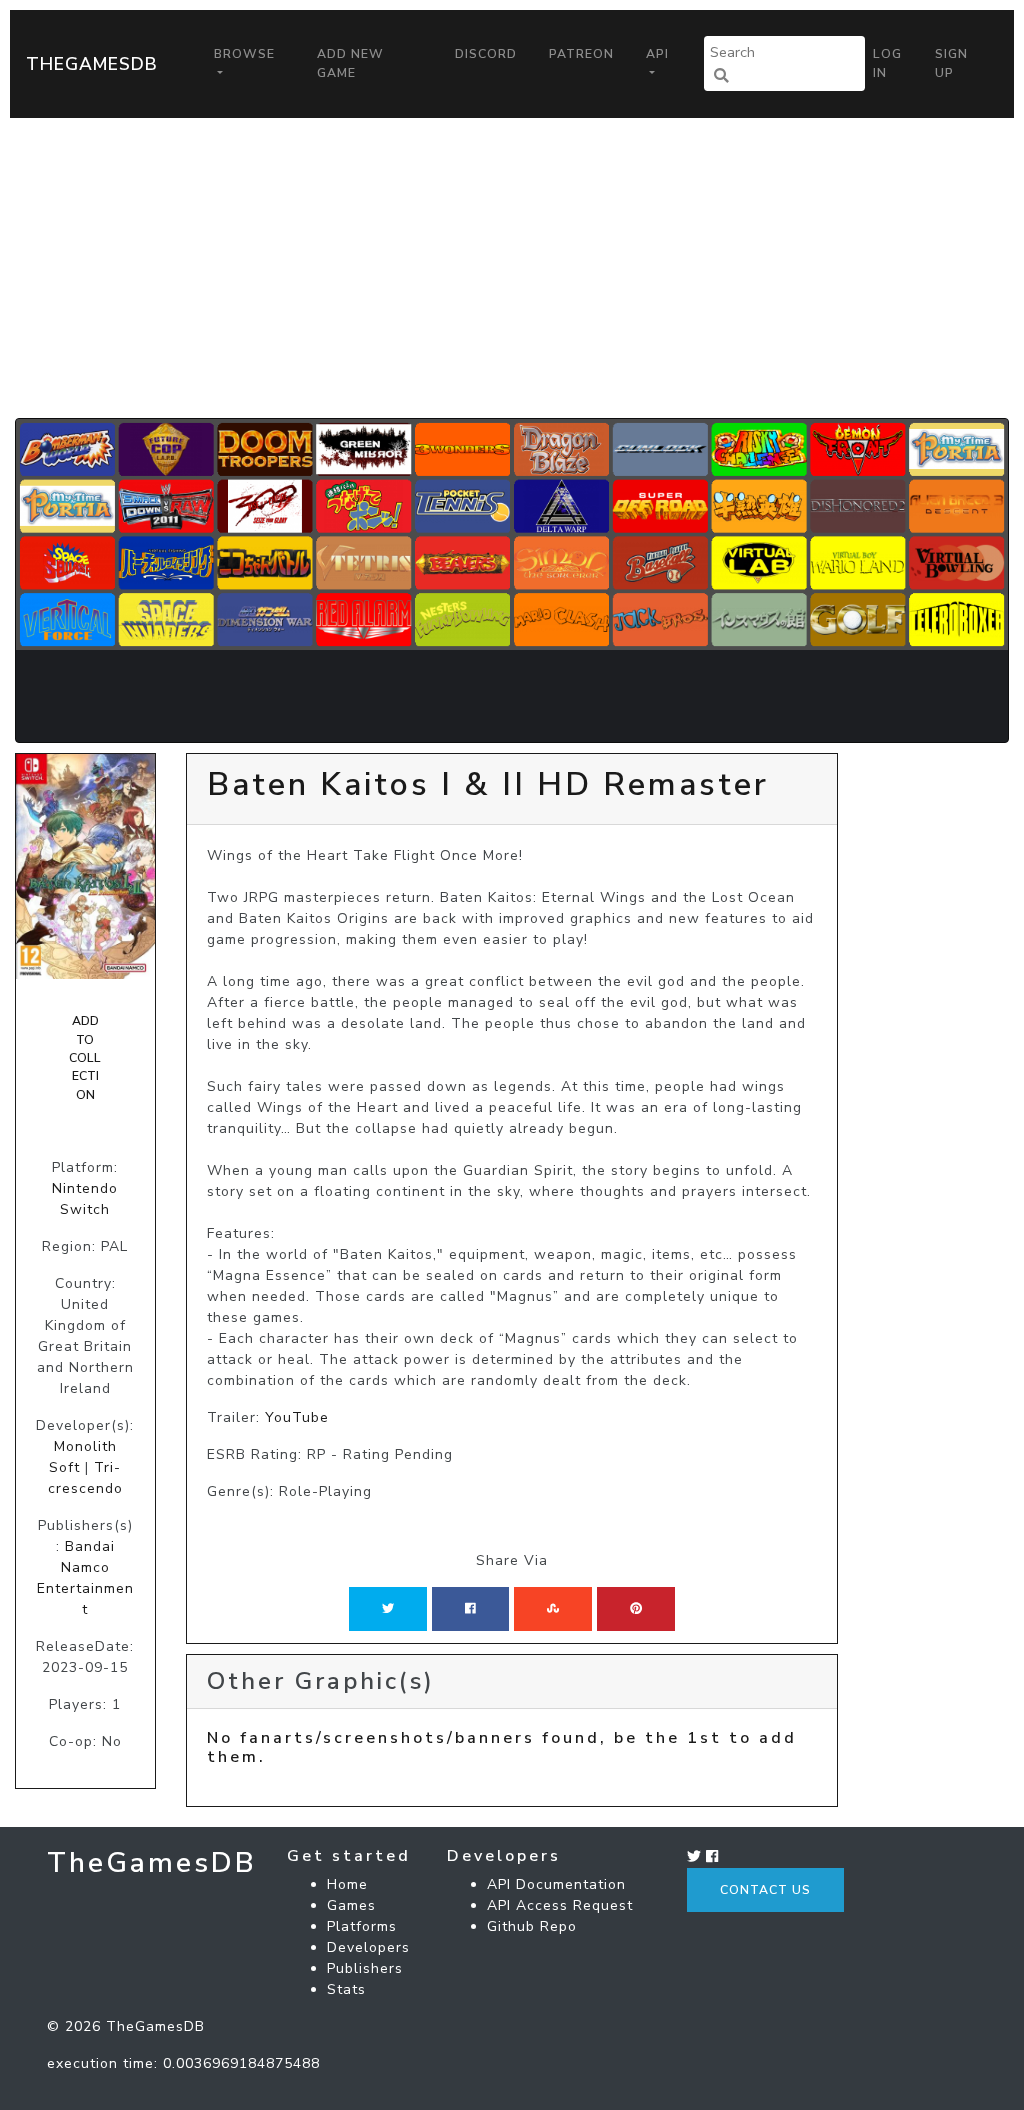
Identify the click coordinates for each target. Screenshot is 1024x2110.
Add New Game (350, 63)
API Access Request (560, 1905)
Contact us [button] (765, 1890)
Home (347, 1884)
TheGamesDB (92, 64)
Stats (346, 1989)
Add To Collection (85, 1058)
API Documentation (556, 1884)
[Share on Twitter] (388, 1609)
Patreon (581, 54)
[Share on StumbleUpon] (553, 1609)
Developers (368, 1947)
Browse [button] (244, 54)
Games (351, 1905)
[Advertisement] (512, 268)
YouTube (297, 1417)
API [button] (657, 54)
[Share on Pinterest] (636, 1609)
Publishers (365, 1968)
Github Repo (532, 1926)
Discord (486, 54)
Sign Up (951, 63)
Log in (887, 63)
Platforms (362, 1926)
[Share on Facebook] (470, 1609)
